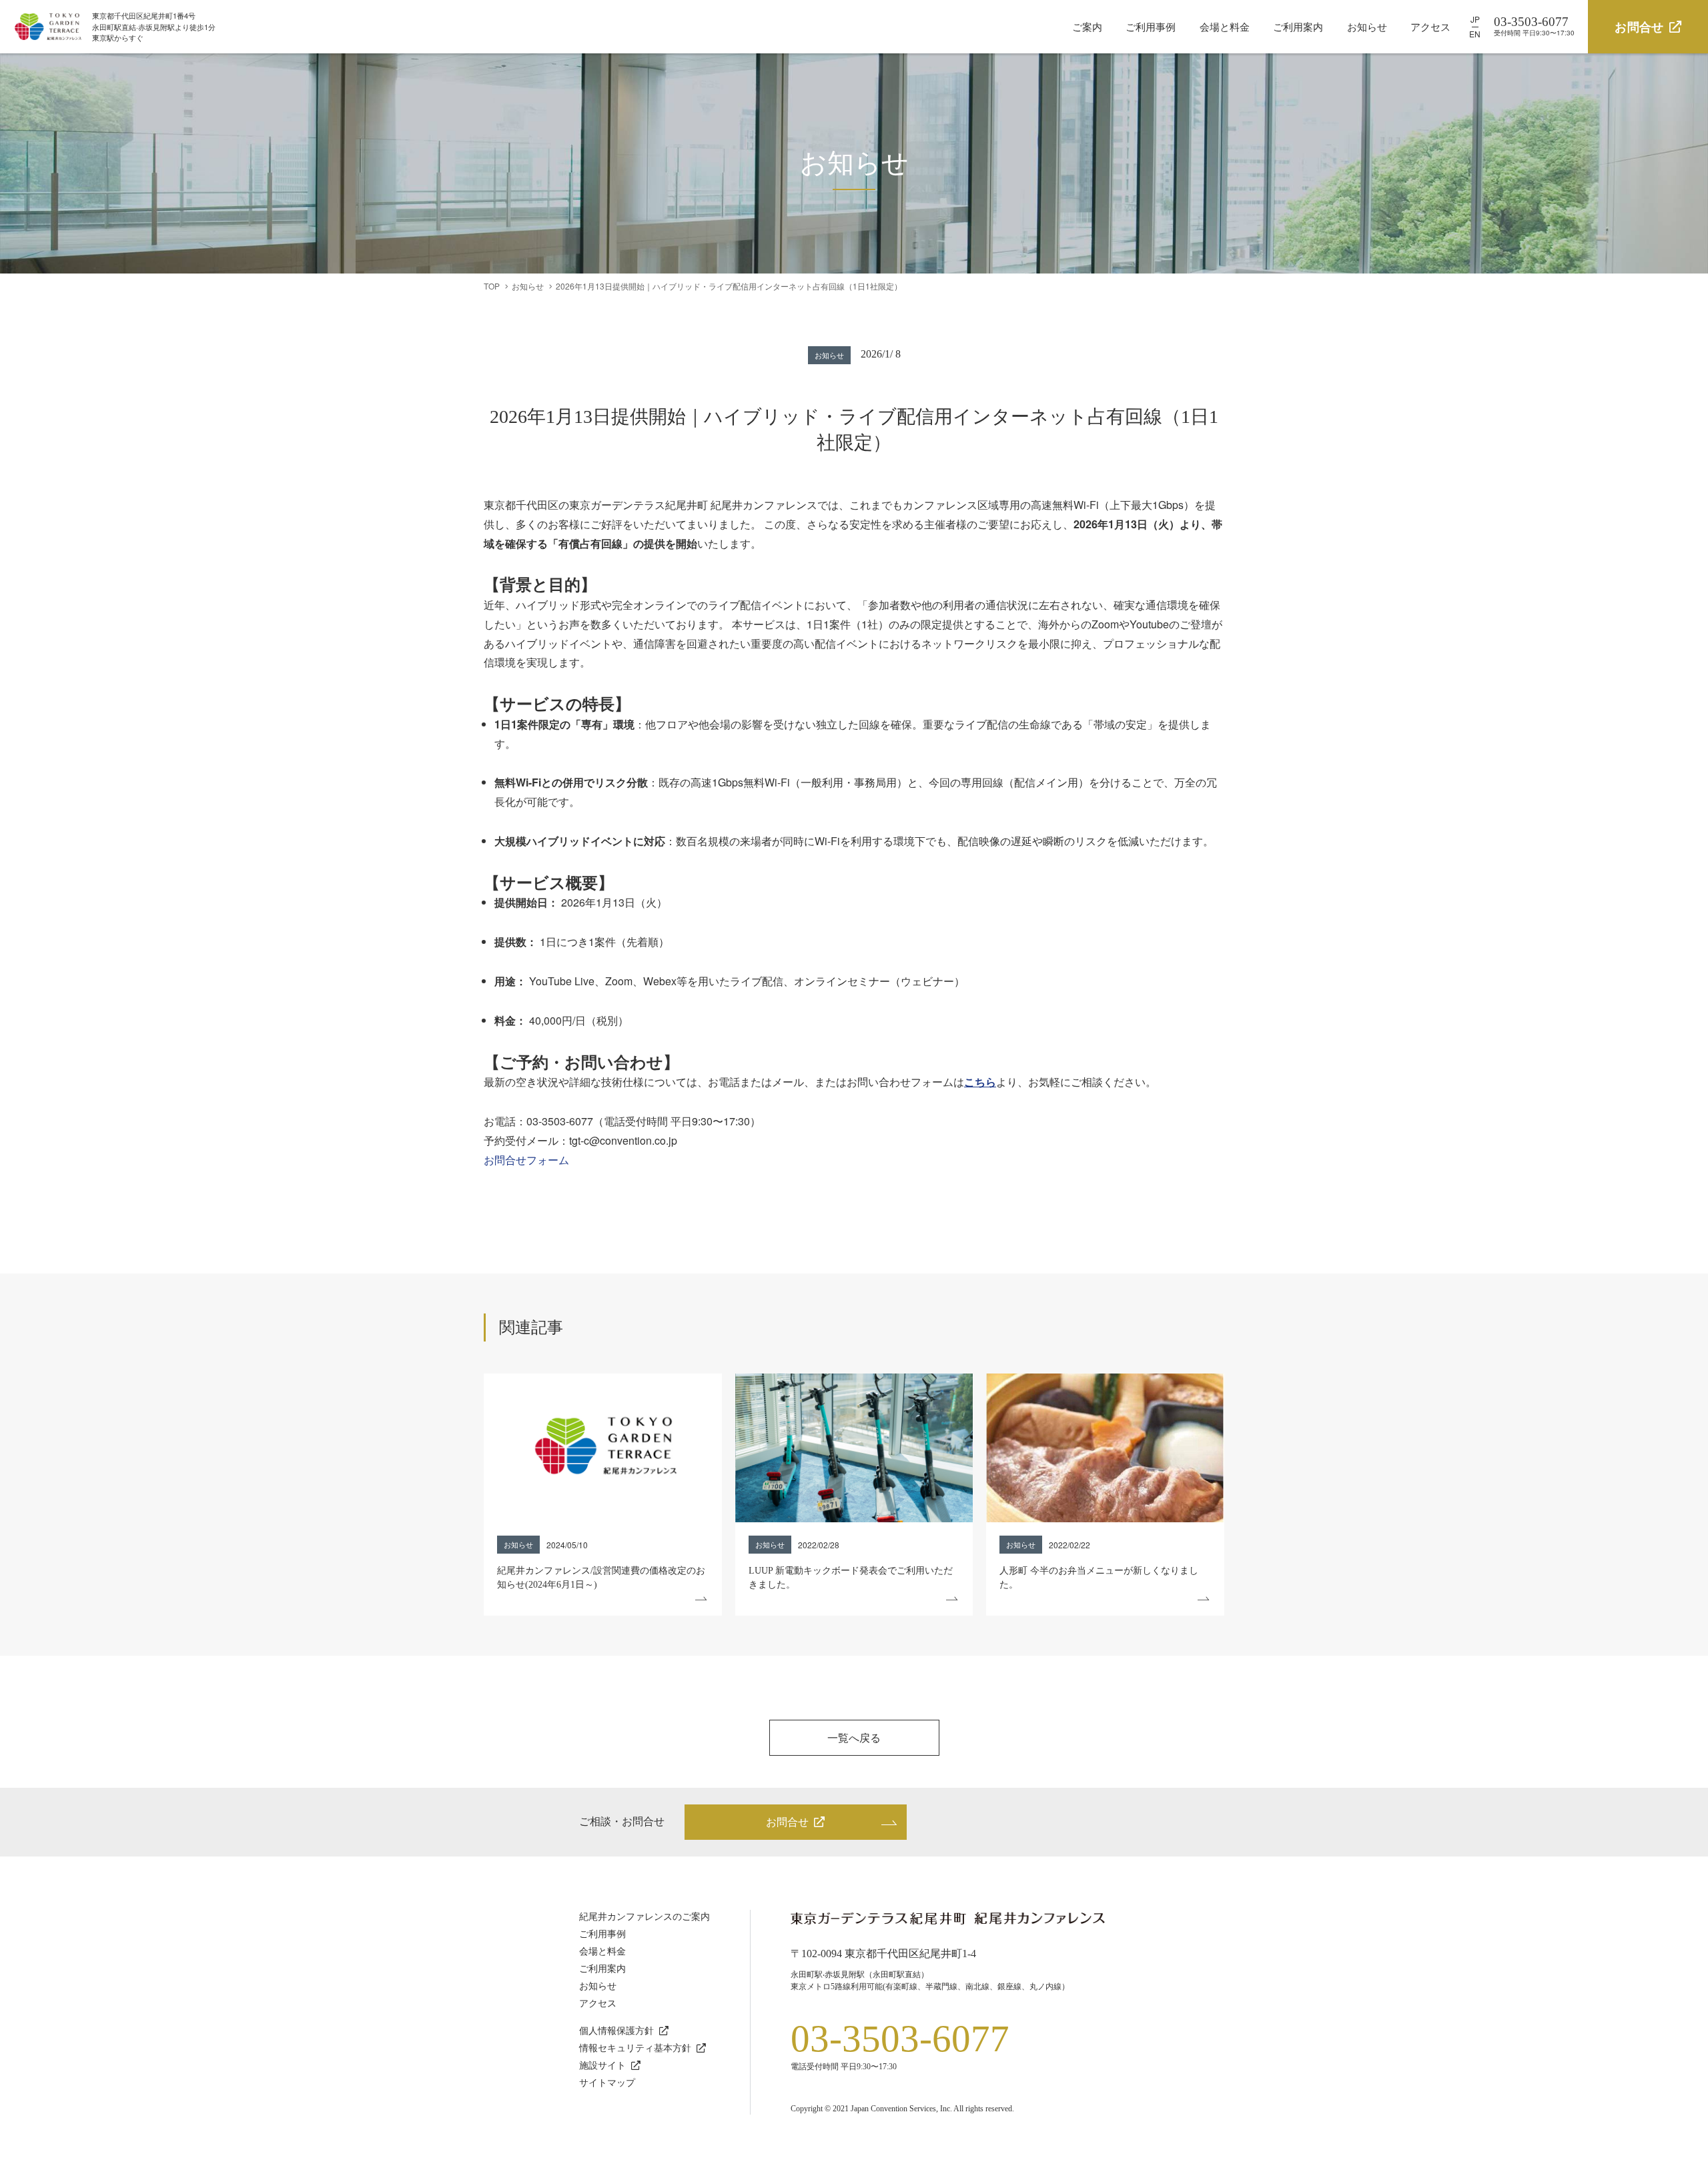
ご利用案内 (1298, 26)
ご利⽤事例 (602, 1934)
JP (1475, 19)
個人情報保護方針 (616, 2031)
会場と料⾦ (602, 1952)
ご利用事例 (1151, 26)
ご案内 (1087, 26)
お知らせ (1367, 26)
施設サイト (602, 2066)
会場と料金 (1225, 26)
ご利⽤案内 (602, 1969)
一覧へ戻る (854, 1737)
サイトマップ (607, 2083)
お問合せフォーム (526, 1160)
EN (1475, 34)
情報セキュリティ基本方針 (635, 2048)
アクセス (1430, 26)
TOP (492, 286)
